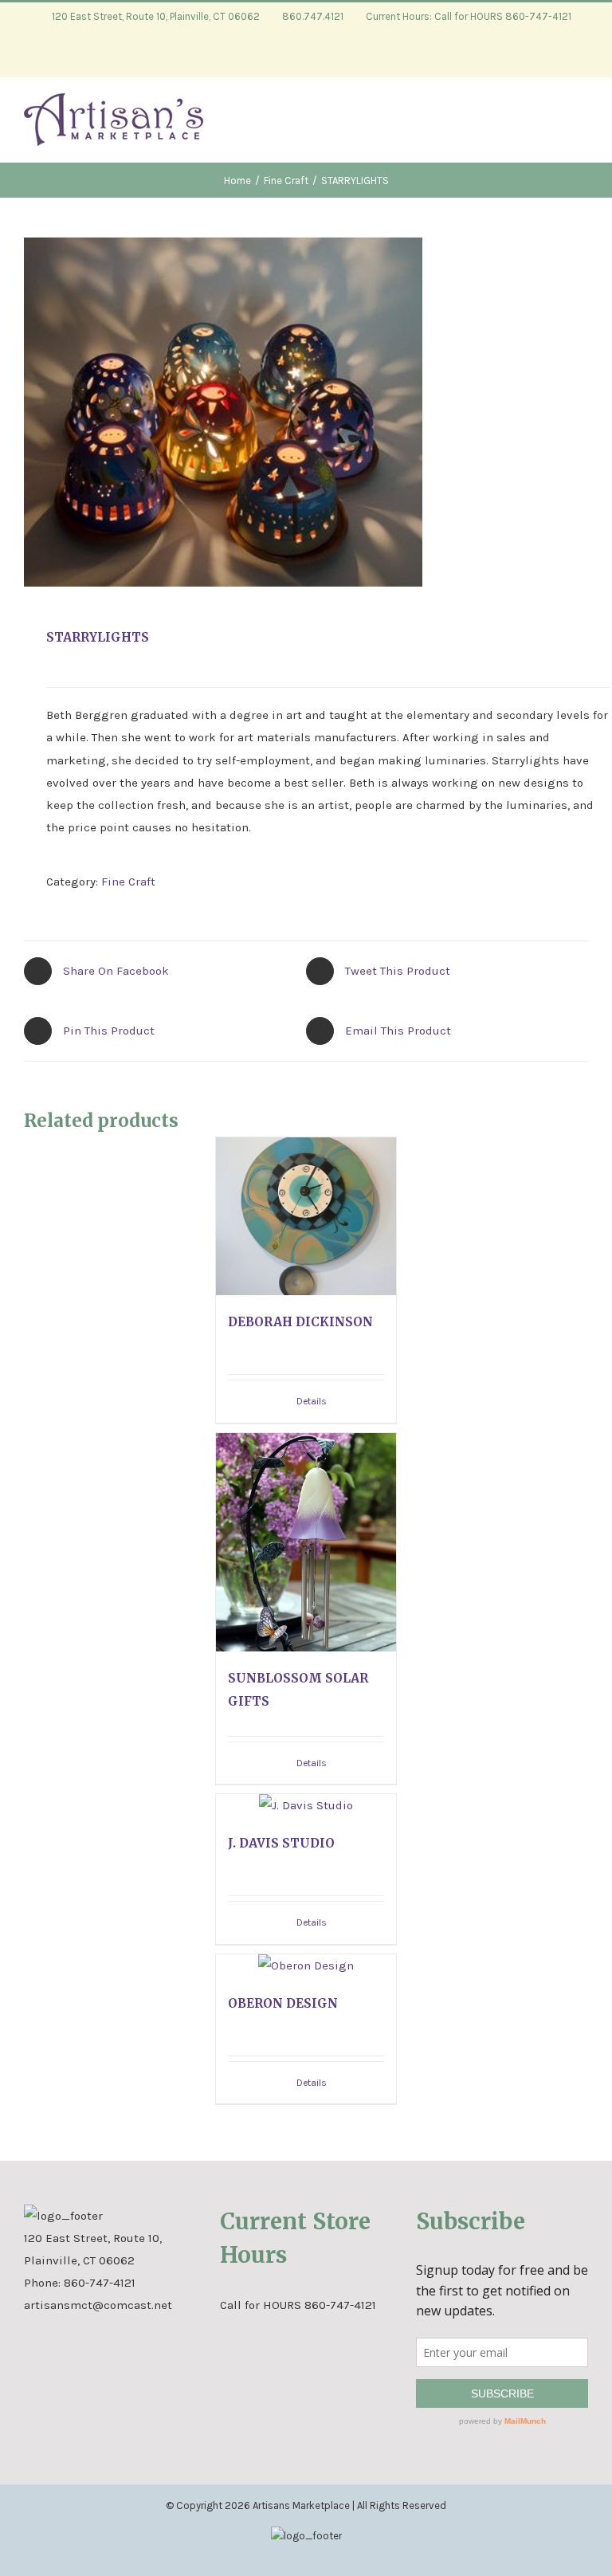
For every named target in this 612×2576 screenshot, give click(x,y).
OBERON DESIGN (283, 2003)
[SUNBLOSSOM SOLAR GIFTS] (306, 1543)
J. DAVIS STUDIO (281, 1843)
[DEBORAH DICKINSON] (306, 1216)
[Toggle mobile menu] (582, 126)
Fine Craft (128, 882)
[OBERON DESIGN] (306, 1965)
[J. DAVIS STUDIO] (306, 1805)
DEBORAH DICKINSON (300, 1322)
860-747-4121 (100, 2283)
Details (312, 1401)
